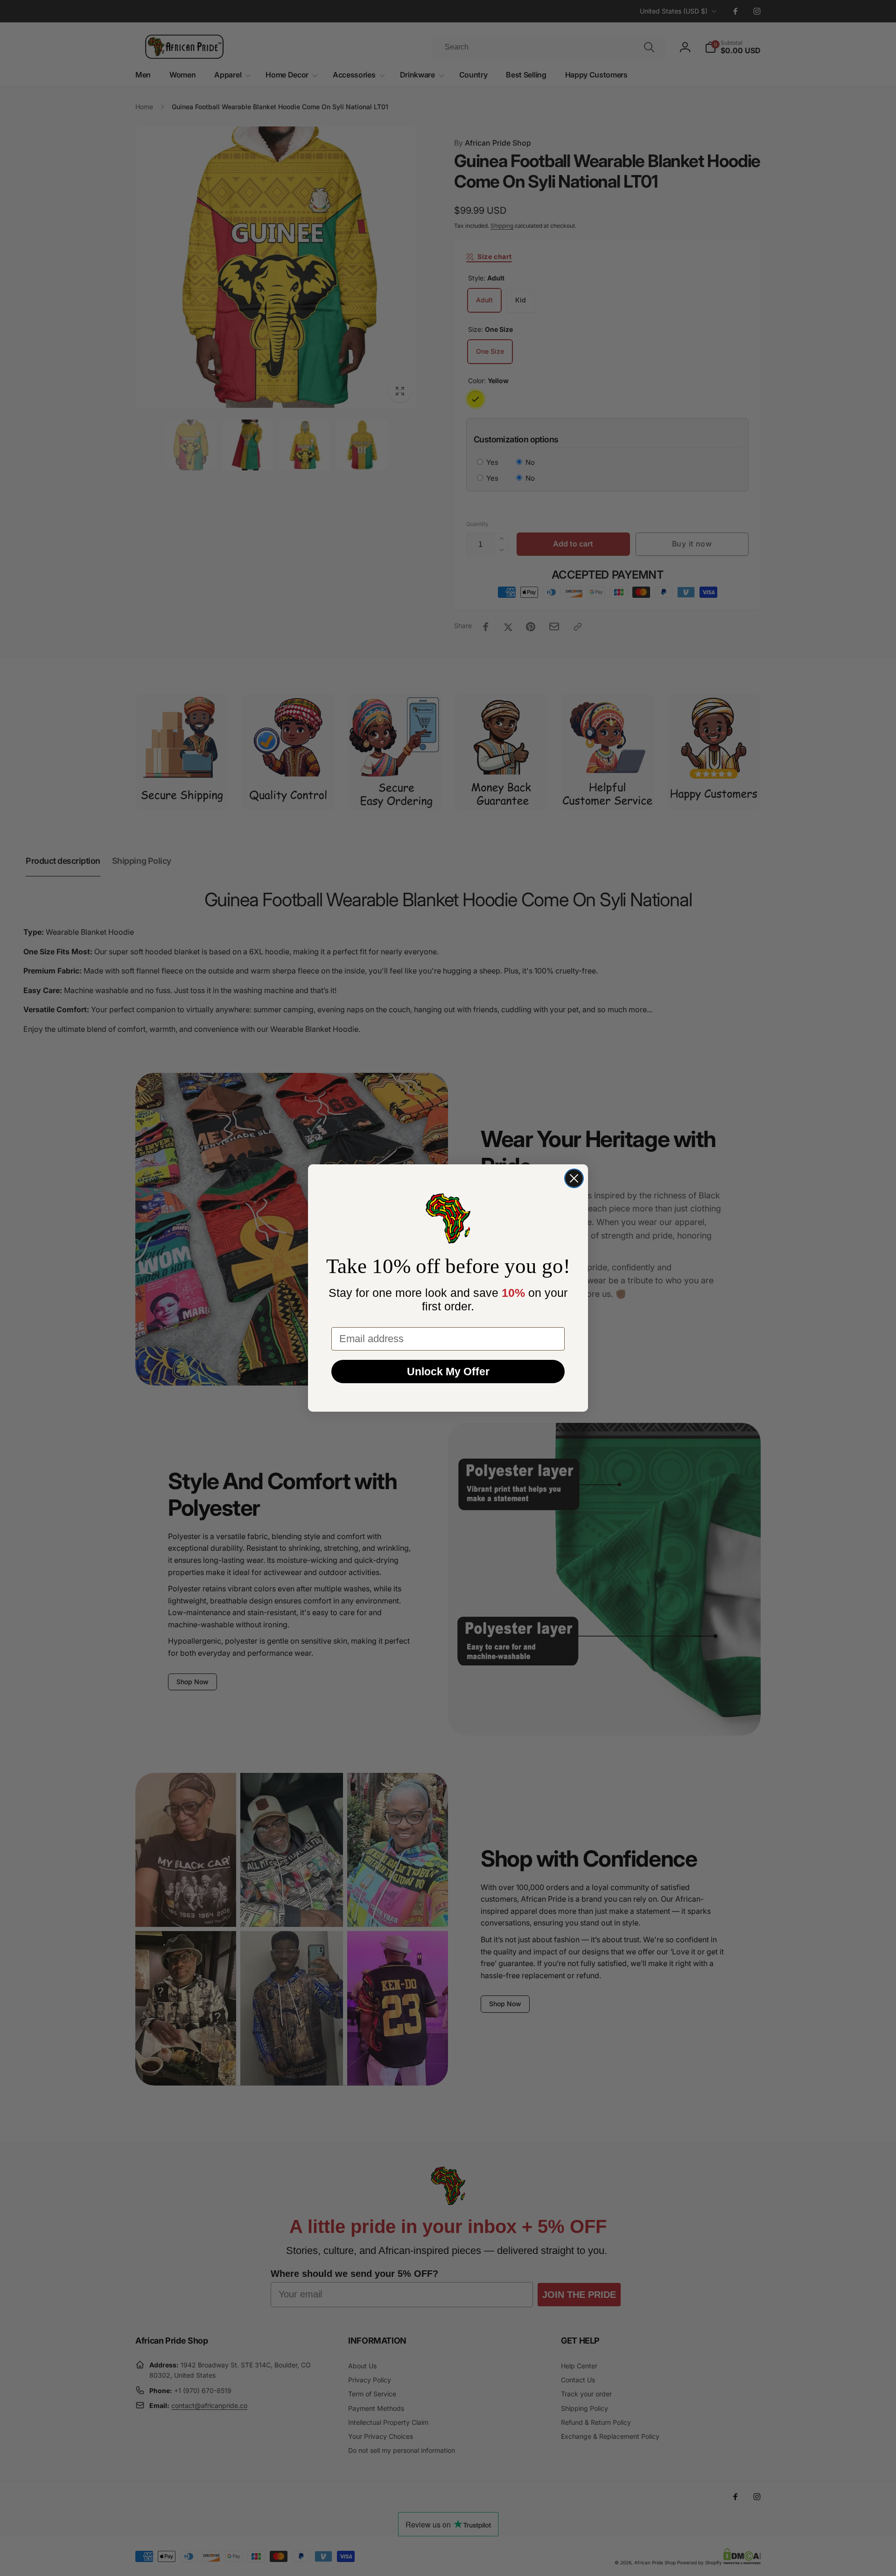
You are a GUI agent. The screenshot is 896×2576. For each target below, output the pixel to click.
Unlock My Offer (448, 1372)
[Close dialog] (574, 1178)
